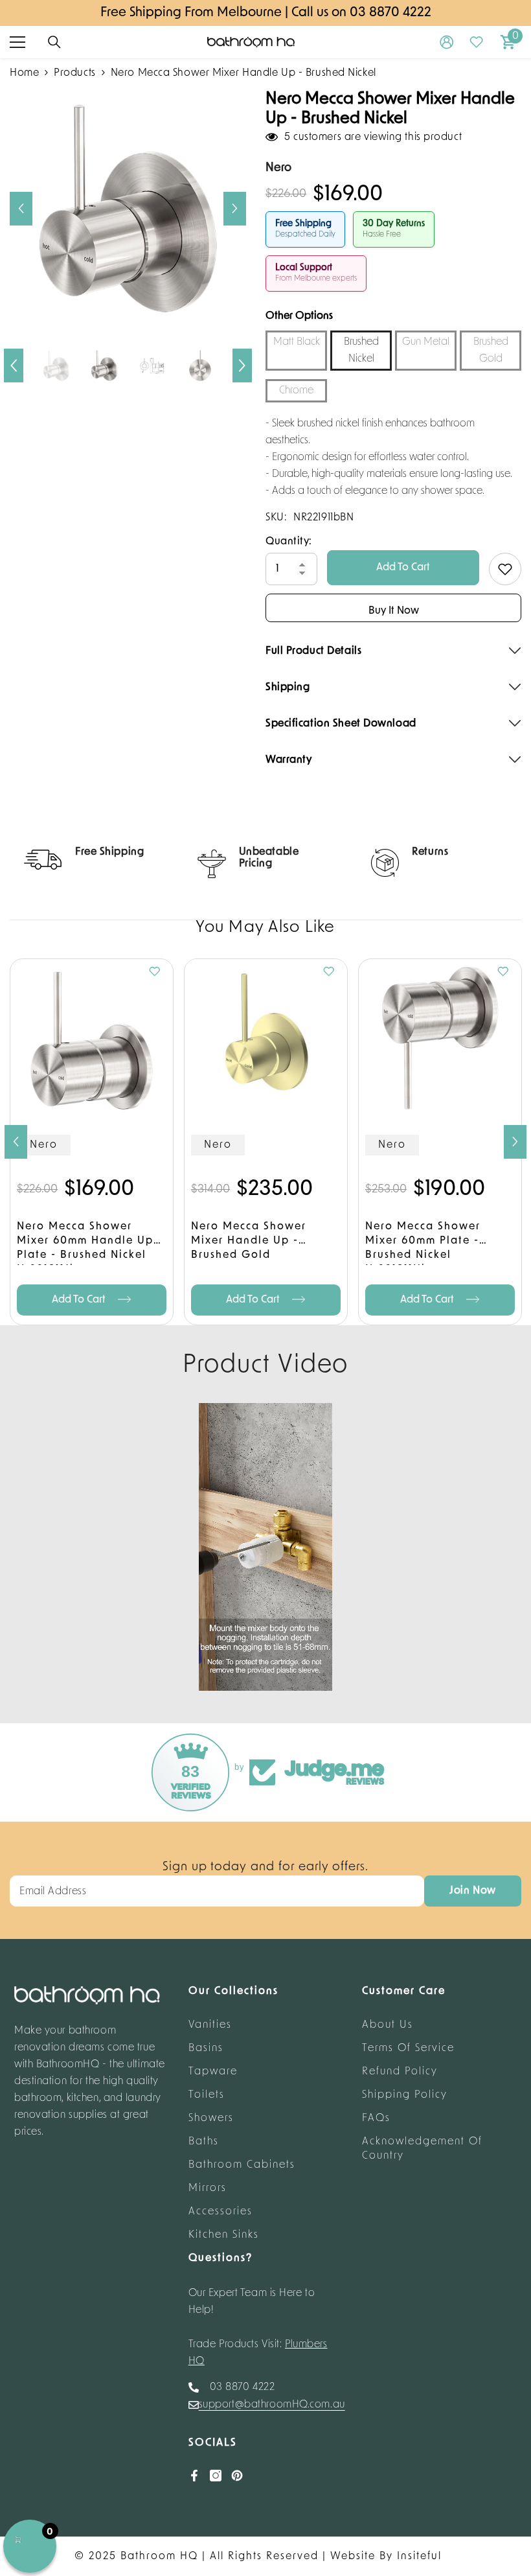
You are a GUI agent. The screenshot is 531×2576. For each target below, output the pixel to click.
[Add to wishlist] (505, 569)
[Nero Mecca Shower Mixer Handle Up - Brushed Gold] (266, 1040)
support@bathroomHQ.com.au (272, 2405)
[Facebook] (194, 2476)
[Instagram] (216, 2476)
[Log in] (447, 42)
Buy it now (394, 611)
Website (353, 2557)
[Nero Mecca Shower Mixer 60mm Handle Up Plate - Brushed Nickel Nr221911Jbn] (92, 1040)
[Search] (54, 42)
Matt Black (297, 342)
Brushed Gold (491, 351)
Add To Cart (403, 568)
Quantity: (289, 542)
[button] (21, 209)
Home (24, 73)
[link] (92, 860)
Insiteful (419, 2557)
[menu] (17, 42)
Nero (44, 1145)
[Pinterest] (237, 2476)
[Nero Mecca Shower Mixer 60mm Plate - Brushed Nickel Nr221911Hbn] (440, 1040)
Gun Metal (426, 342)
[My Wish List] (477, 42)
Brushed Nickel (361, 351)
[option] (128, 208)
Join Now (472, 1891)
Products (74, 73)
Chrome (296, 391)
